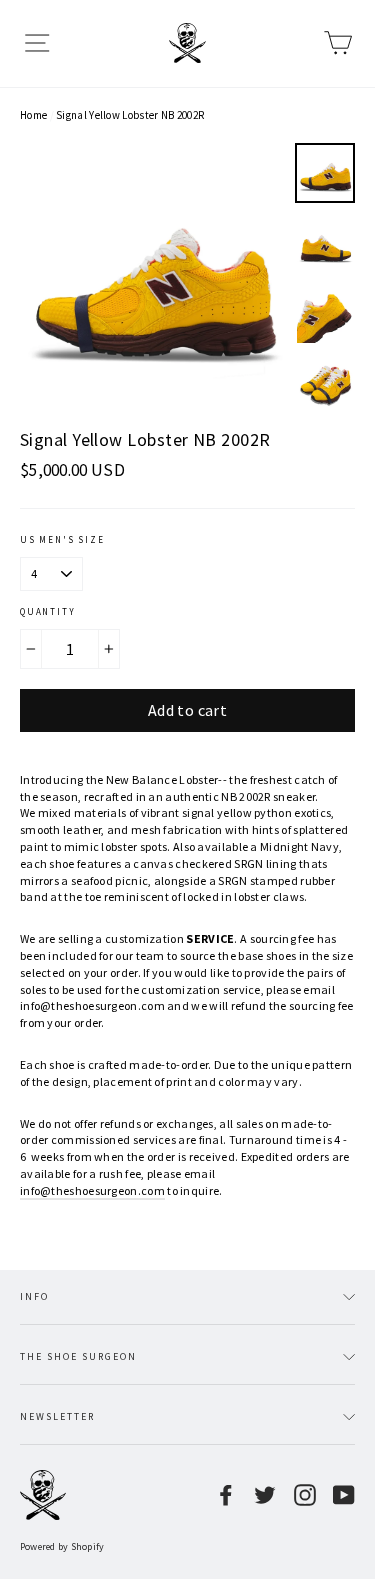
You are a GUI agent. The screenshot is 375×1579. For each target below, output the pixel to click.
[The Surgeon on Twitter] (265, 1495)
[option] (152, 275)
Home (33, 115)
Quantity (47, 611)
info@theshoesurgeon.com (92, 1190)
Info (34, 1296)
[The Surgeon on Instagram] (305, 1495)
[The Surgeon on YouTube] (344, 1495)
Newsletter (57, 1416)
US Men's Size (62, 539)
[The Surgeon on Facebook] (226, 1495)
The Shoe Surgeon (78, 1356)
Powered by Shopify (62, 1546)
